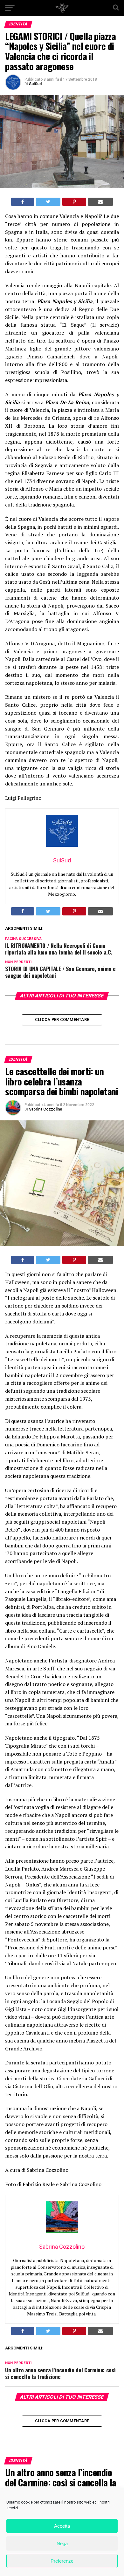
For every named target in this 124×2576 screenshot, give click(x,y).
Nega (62, 2543)
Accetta (62, 2526)
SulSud (35, 84)
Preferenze (62, 2561)
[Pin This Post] (74, 202)
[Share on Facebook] (23, 202)
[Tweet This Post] (48, 202)
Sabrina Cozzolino (46, 1109)
